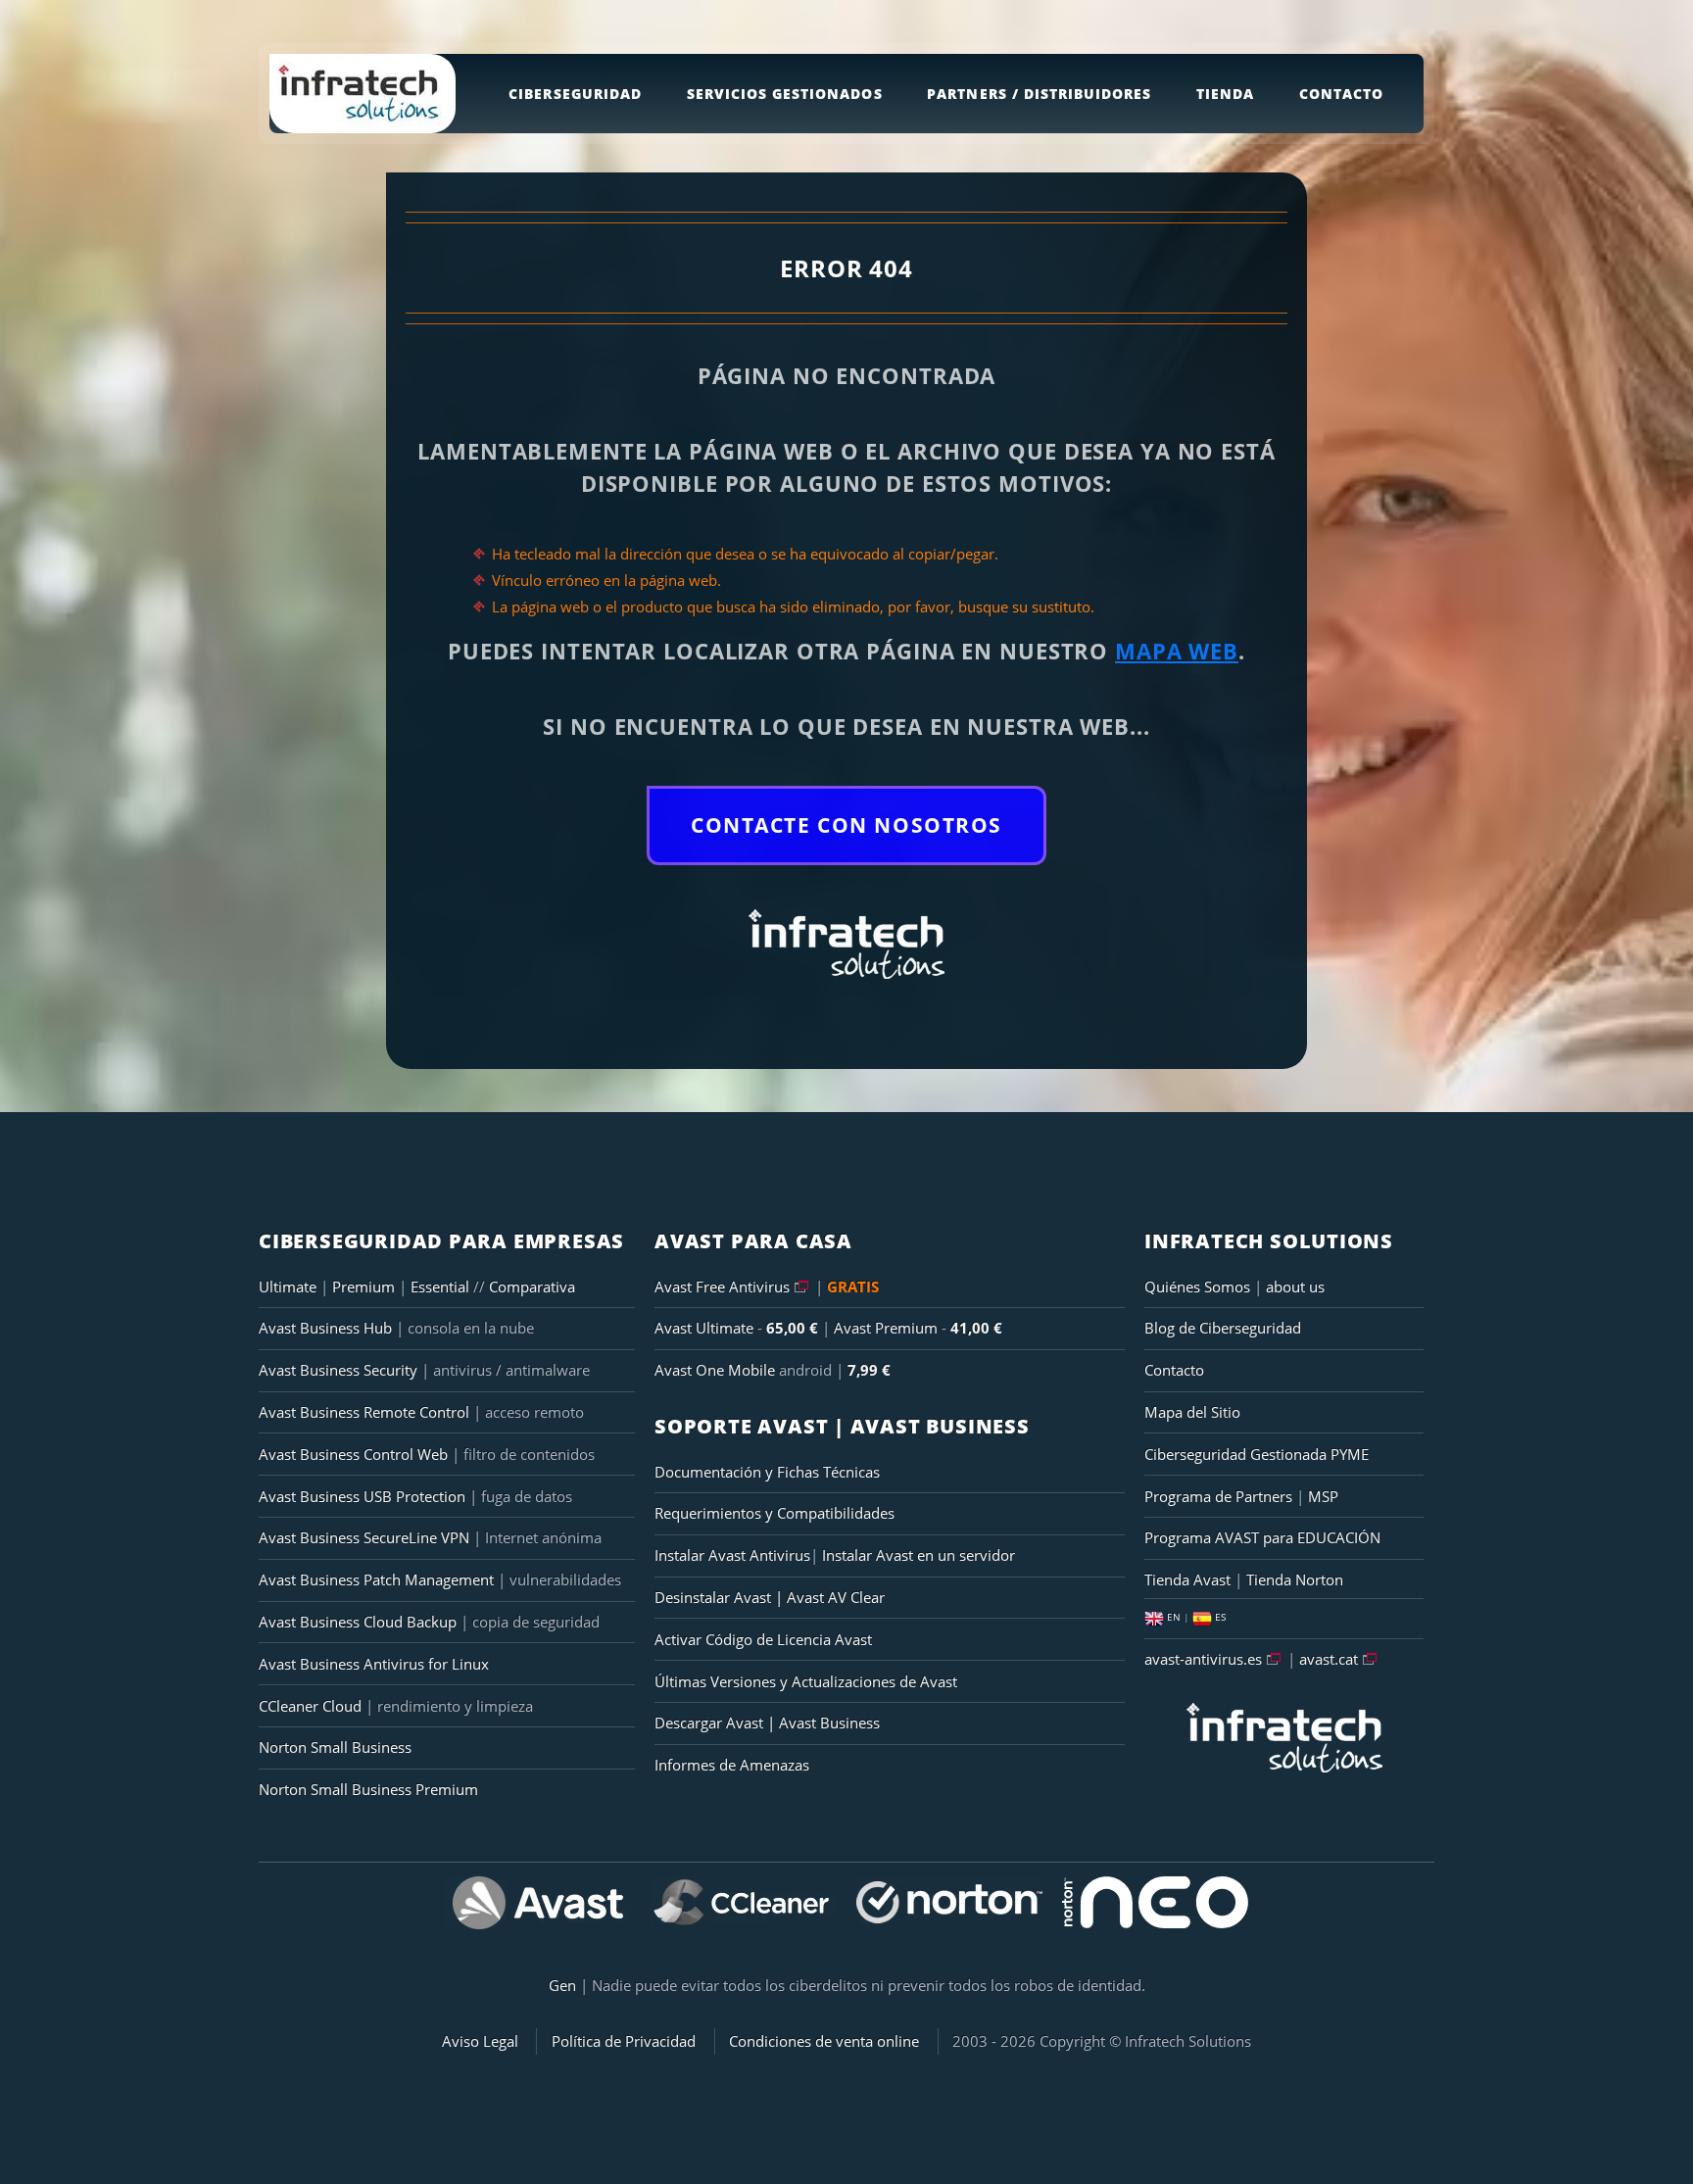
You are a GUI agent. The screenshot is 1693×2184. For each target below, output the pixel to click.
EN (1174, 1617)
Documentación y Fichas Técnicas (767, 1472)
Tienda (1225, 94)
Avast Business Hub (325, 1328)
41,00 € (976, 1328)
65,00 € (792, 1328)
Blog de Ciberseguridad (1223, 1328)
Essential (442, 1286)
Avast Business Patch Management (376, 1579)
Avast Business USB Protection (362, 1496)
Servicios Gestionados (785, 94)
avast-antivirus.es (1203, 1659)
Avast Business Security (338, 1370)
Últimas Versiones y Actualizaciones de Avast (806, 1681)
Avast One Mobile (715, 1370)
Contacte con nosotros (846, 825)
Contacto (1341, 94)
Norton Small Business (335, 1747)
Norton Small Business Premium (368, 1789)
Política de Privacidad (624, 2041)
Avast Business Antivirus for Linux (374, 1664)
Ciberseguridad (575, 94)
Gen (562, 1985)
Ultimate (288, 1286)
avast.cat (1329, 1659)
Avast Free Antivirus (722, 1286)
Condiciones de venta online (824, 2041)
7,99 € (869, 1370)
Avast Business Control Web (353, 1454)
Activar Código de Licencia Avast (763, 1639)
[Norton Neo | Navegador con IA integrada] (1155, 1903)
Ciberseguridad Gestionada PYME (1257, 1454)
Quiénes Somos (1197, 1286)
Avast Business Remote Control (364, 1412)
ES (1219, 1617)
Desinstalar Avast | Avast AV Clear (770, 1597)
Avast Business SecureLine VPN (364, 1537)
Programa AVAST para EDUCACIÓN (1262, 1537)
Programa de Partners (1218, 1496)
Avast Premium (886, 1328)
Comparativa (532, 1286)
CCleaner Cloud (310, 1706)
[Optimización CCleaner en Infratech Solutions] (744, 1903)
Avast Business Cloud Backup (358, 1622)
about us (1295, 1286)
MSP (1323, 1496)
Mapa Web (1177, 651)
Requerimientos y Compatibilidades (774, 1513)
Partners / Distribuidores (1039, 94)
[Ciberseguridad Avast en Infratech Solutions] (538, 1903)
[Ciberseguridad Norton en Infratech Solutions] (949, 1903)
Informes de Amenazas (732, 1765)
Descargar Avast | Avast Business (767, 1723)
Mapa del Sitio (1192, 1412)
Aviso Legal (480, 2041)
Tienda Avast (1187, 1579)
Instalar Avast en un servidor (919, 1555)
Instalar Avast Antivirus (732, 1555)
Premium (365, 1286)
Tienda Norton (1295, 1579)
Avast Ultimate (704, 1328)
